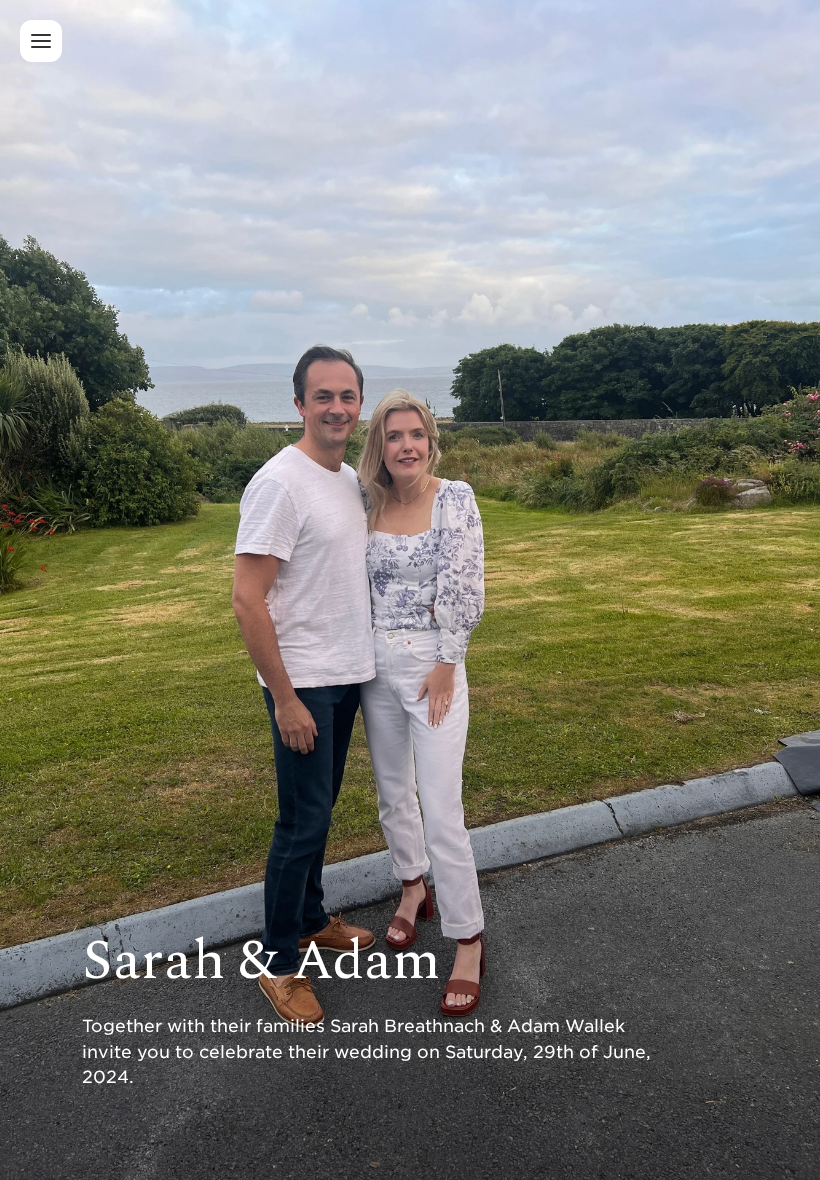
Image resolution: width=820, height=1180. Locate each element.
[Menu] (41, 41)
